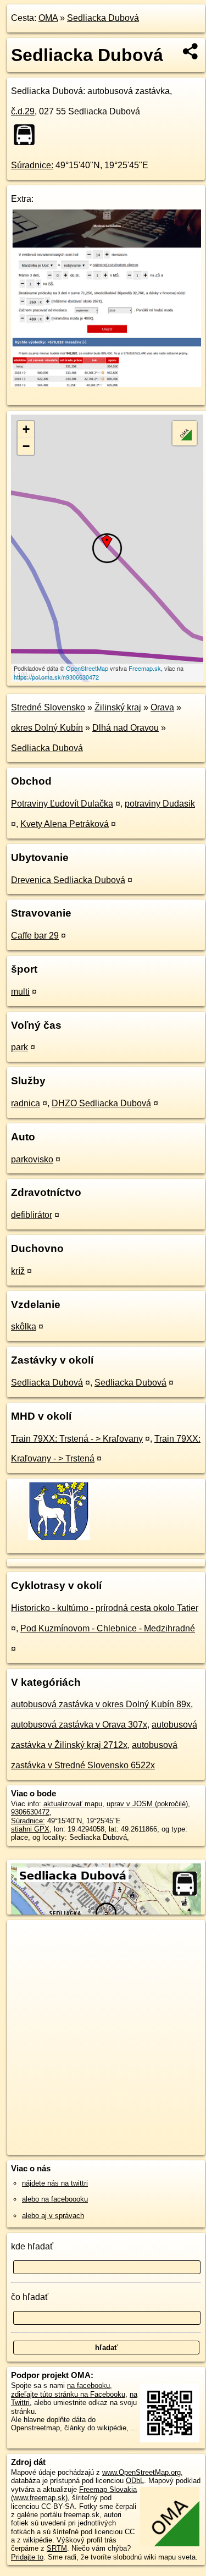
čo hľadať (30, 2297)
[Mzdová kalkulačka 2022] (106, 384)
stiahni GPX (30, 1829)
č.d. (23, 111)
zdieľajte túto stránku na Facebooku (68, 2394)
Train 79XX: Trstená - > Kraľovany (77, 1439)
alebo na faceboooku (55, 2199)
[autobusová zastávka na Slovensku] (27, 135)
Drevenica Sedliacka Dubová (68, 880)
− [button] (26, 446)
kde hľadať (32, 2246)
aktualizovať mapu (73, 1804)
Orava (162, 707)
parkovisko (32, 1159)
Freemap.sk (145, 668)
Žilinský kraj (118, 707)
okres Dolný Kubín (47, 728)
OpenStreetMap (87, 668)
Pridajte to (27, 2557)
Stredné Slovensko (48, 707)
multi (20, 992)
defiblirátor (32, 1215)
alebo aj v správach (53, 2216)
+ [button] (26, 429)
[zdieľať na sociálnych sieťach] (191, 51)
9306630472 (30, 1812)
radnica (26, 1103)
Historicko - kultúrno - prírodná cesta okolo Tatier (105, 1608)
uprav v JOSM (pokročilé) (147, 1804)
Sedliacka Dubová (103, 18)
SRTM (57, 2548)
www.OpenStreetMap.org (141, 2472)
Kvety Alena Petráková (65, 824)
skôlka (24, 1326)
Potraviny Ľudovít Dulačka (62, 804)
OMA (48, 18)
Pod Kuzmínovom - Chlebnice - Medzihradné (108, 1628)
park (20, 1047)
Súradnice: (32, 165)
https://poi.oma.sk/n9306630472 (56, 677)
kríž (18, 1271)
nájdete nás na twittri (55, 2183)
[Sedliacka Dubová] (58, 1539)
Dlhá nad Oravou (126, 728)
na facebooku (88, 2385)
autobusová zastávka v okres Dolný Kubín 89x (101, 1704)
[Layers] (185, 433)
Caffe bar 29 (35, 936)
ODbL (135, 2481)
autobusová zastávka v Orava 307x (79, 1725)
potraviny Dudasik (160, 804)
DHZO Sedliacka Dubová (101, 1103)
